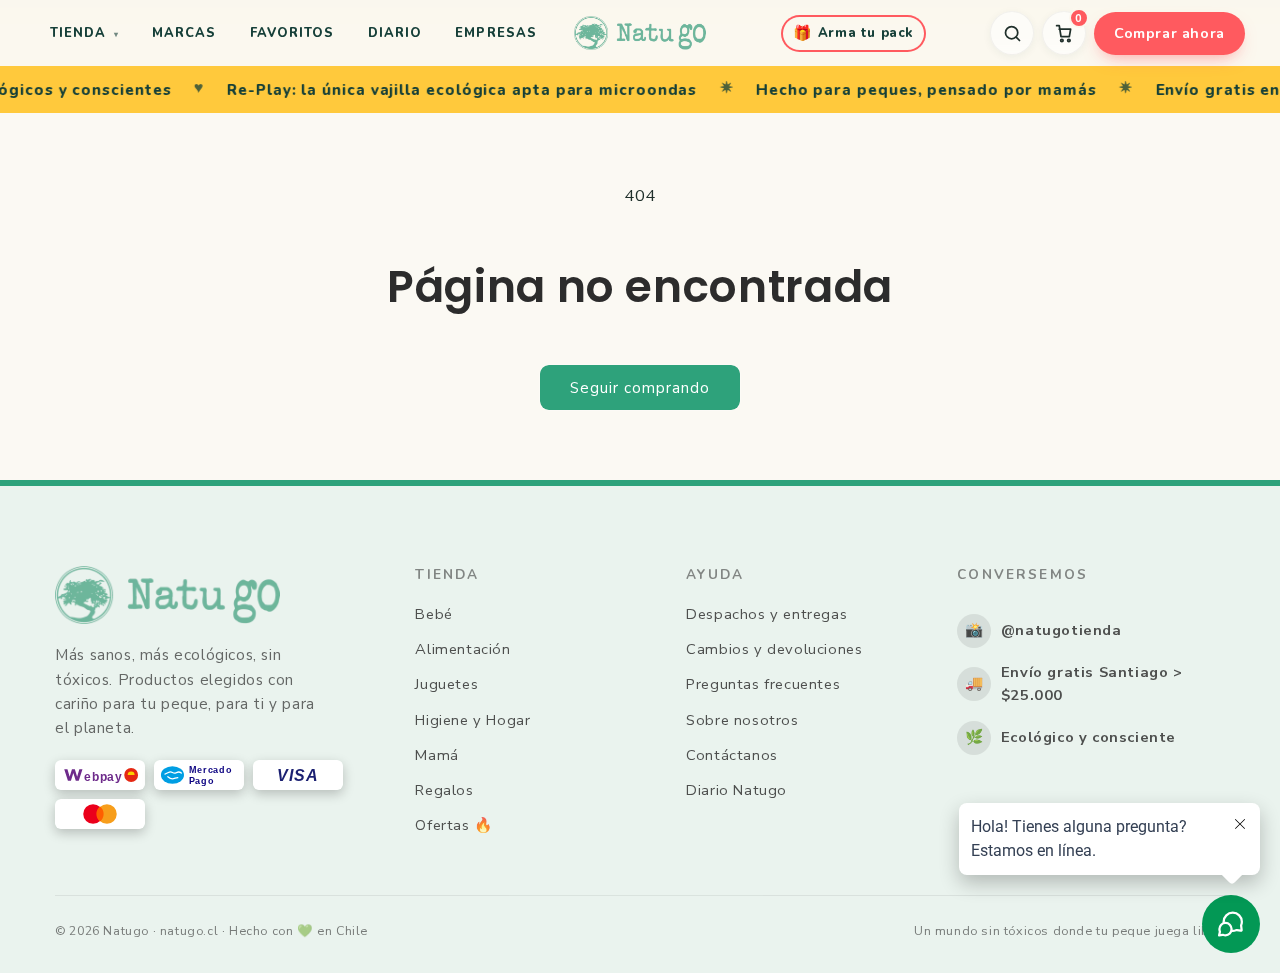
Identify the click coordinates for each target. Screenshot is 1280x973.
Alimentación (462, 649)
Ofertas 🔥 (453, 825)
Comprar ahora (1169, 33)
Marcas (184, 33)
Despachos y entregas (766, 614)
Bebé (433, 614)
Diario (395, 33)
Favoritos (292, 33)
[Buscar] (1012, 33)
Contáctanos (732, 755)
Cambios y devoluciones (774, 649)
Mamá (436, 755)
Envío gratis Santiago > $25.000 (1074, 684)
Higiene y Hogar (472, 720)
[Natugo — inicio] (640, 33)
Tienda (84, 33)
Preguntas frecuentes (763, 684)
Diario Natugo (736, 790)
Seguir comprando (640, 388)
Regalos (444, 790)
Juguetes (446, 684)
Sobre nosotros (742, 720)
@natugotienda (1043, 630)
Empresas (495, 33)
